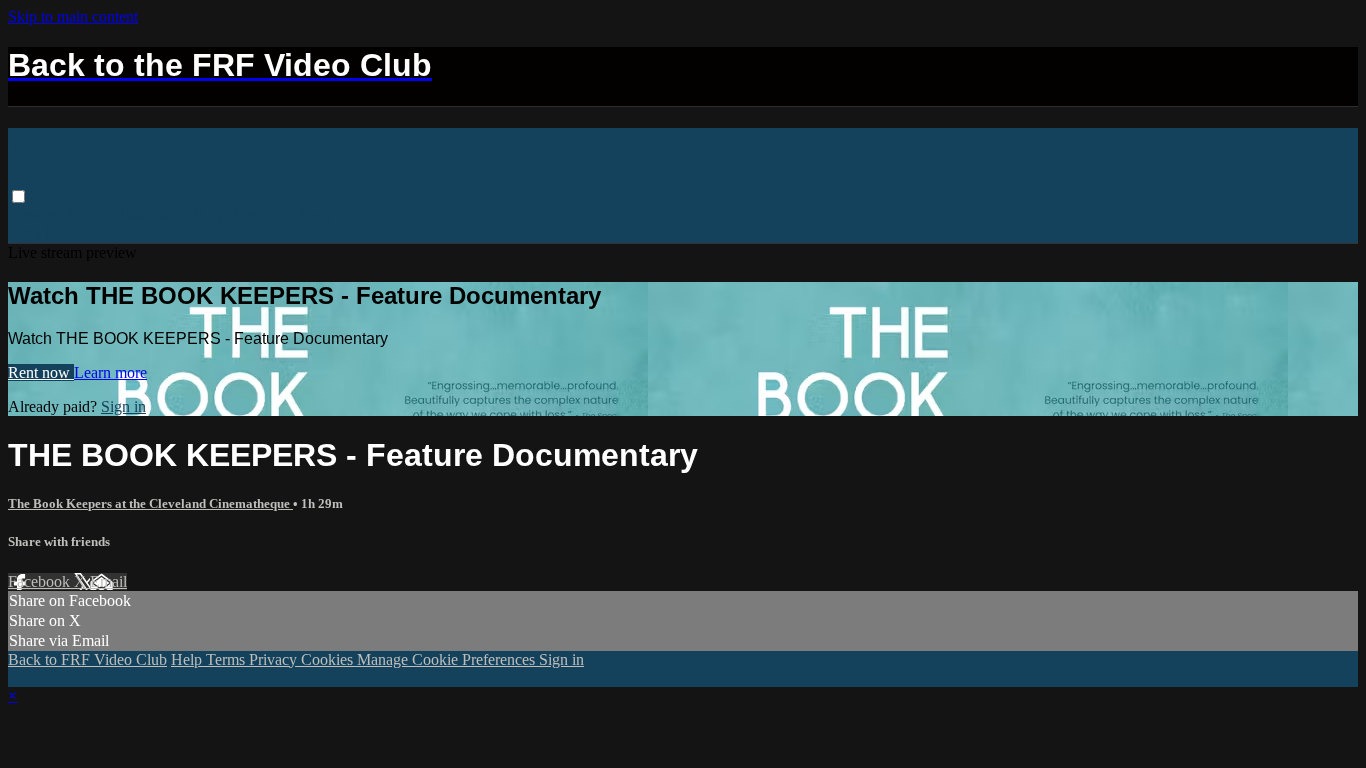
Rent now (41, 372)
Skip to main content (73, 16)
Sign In (33, 233)
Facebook (41, 581)
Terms (227, 659)
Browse (37, 215)
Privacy (275, 659)
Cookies (329, 659)
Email (108, 581)
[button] (18, 196)
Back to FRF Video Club (207, 215)
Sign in (323, 215)
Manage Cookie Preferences (448, 659)
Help (188, 659)
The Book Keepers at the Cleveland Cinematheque (150, 503)
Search (93, 215)
